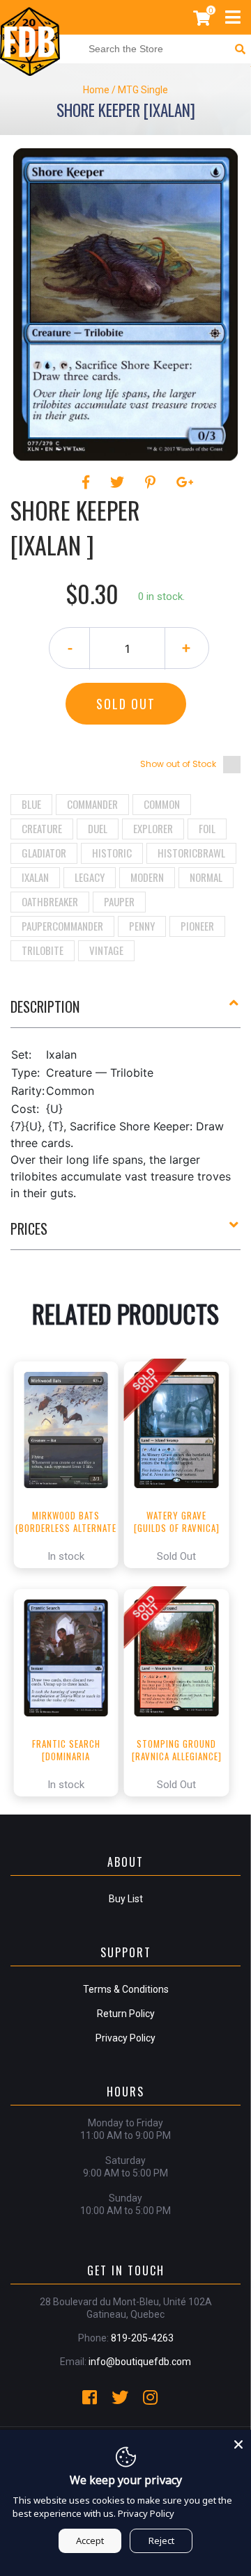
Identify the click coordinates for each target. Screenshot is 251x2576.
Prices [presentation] (29, 1228)
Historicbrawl (191, 853)
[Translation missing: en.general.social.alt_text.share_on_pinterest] (152, 482)
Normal (206, 877)
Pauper (119, 901)
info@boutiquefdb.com (140, 2362)
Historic (112, 853)
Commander (92, 804)
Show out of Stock (178, 764)
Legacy (90, 877)
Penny (142, 926)
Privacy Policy (125, 2038)
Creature (42, 828)
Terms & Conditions (126, 1989)
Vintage (106, 950)
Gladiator (44, 853)
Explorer (153, 828)
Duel (98, 828)
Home (96, 90)
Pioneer (197, 926)
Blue (31, 804)
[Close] (238, 2442)
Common (162, 804)
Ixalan (35, 877)
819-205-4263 (142, 2338)
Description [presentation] (45, 1006)
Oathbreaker (50, 901)
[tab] (125, 1012)
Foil (207, 828)
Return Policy (126, 2014)
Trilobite (43, 950)
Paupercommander (62, 926)
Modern (147, 877)
